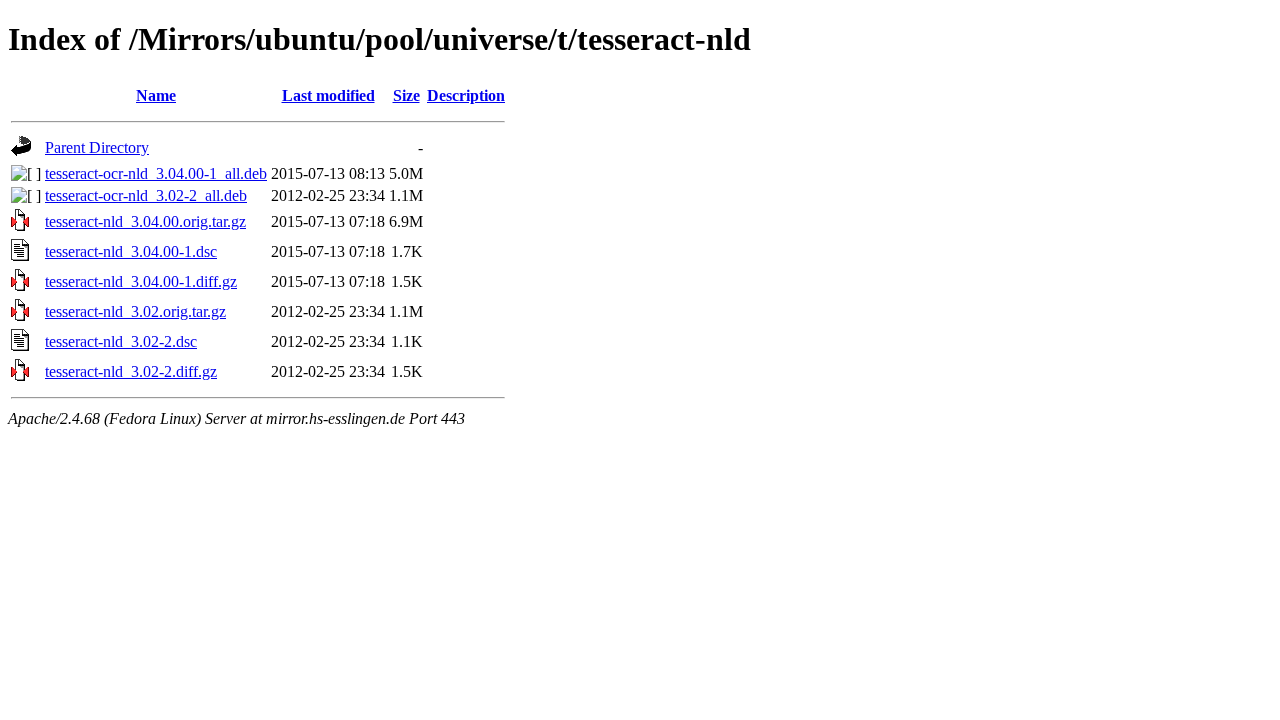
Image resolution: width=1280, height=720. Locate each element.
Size (406, 95)
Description (466, 95)
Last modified (328, 95)
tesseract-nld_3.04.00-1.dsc (131, 251)
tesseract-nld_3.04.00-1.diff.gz (141, 281)
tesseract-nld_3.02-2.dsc (121, 341)
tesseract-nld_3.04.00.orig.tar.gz (145, 221)
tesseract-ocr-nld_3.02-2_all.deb (146, 195)
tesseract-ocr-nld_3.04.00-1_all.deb (156, 173)
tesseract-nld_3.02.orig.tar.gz (135, 311)
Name (156, 95)
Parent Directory (97, 147)
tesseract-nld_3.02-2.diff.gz (131, 371)
